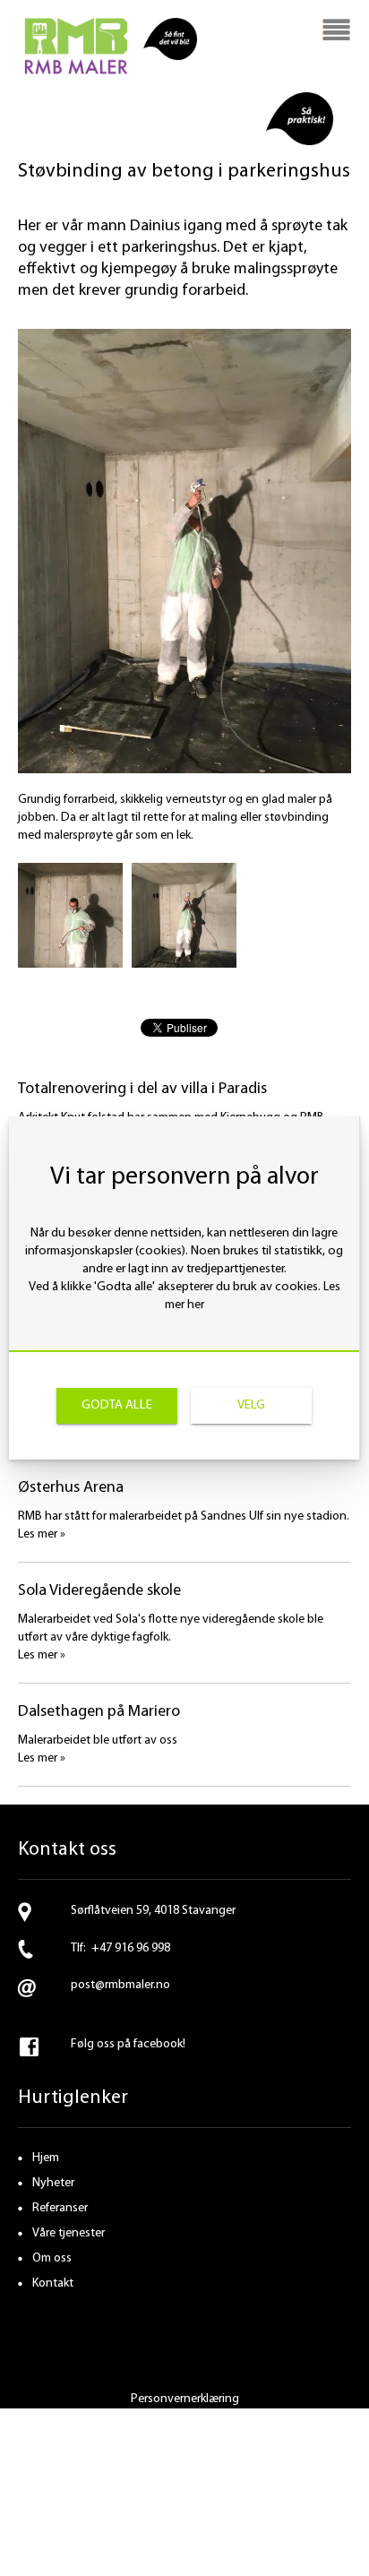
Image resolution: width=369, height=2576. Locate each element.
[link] (117, 1406)
